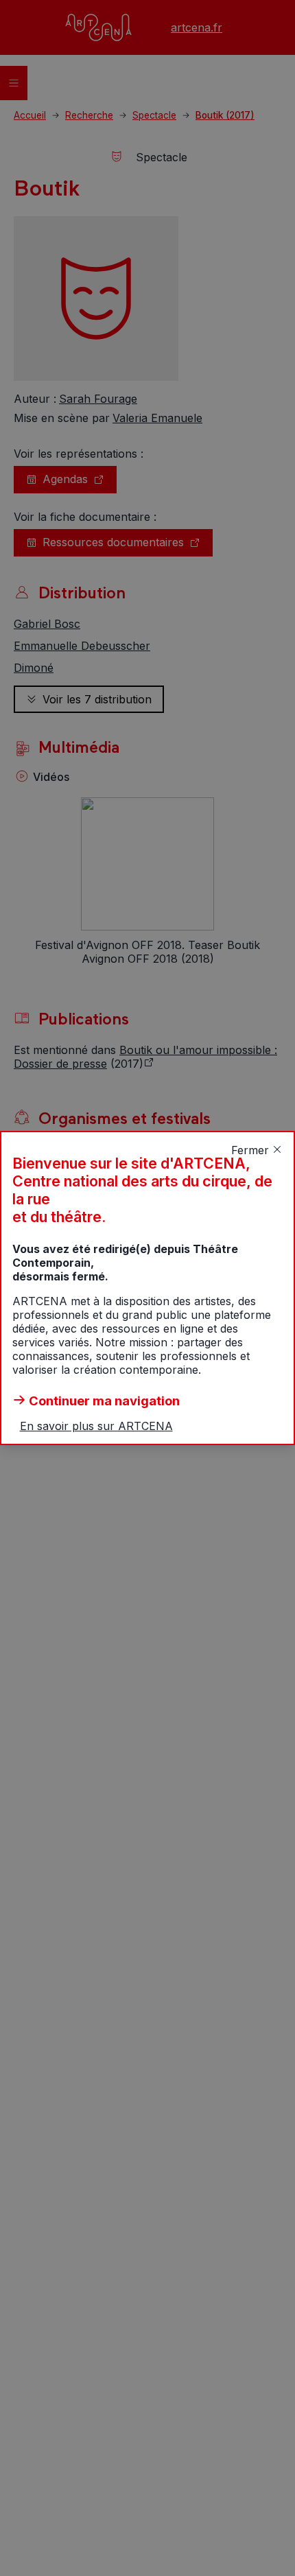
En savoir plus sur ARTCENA (96, 1426)
